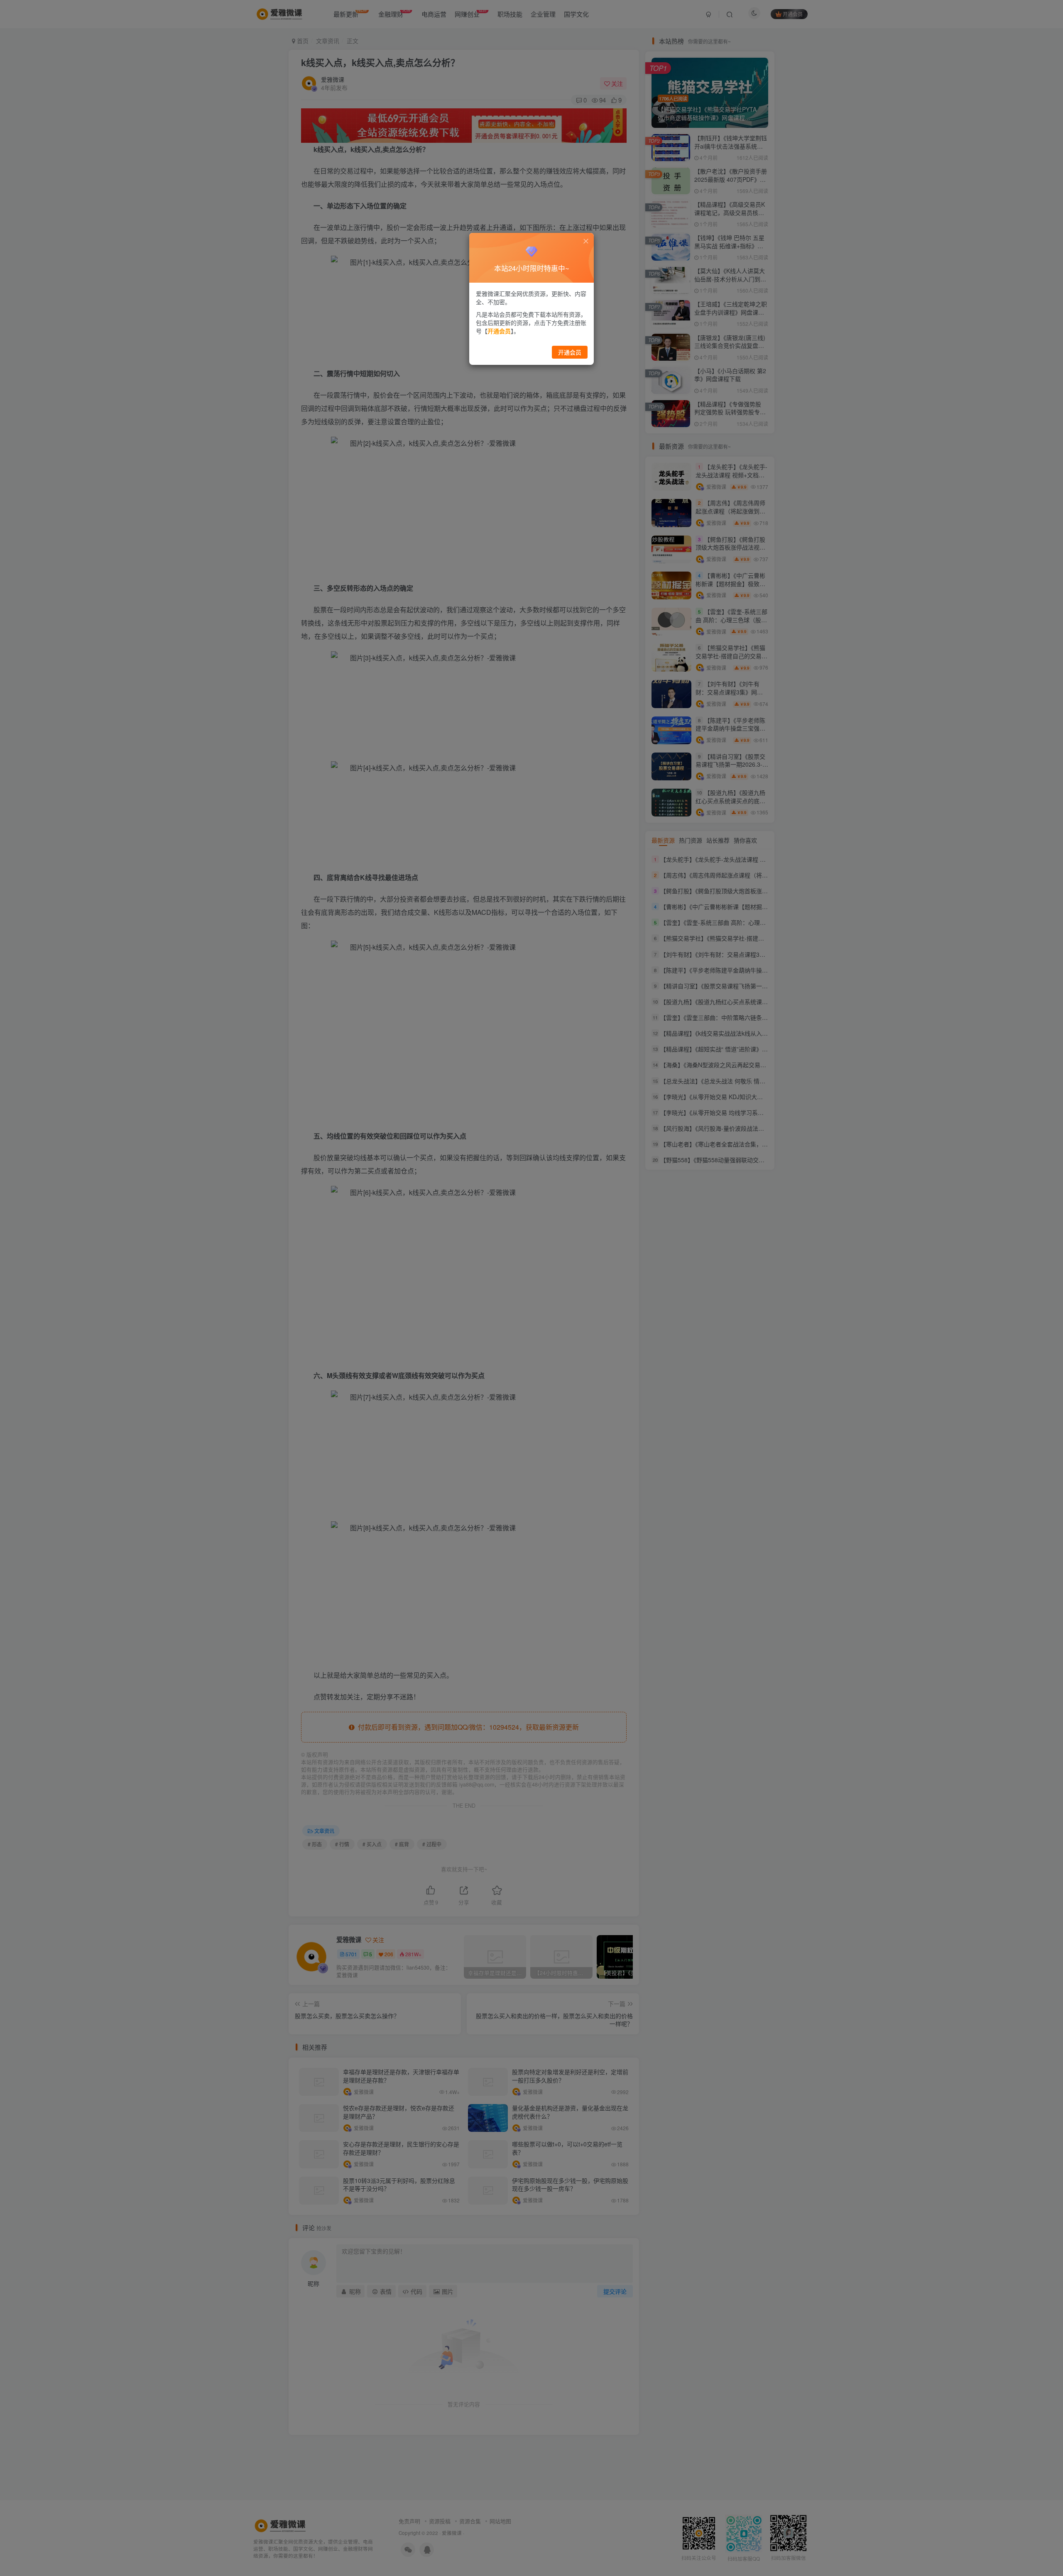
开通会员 (570, 352)
